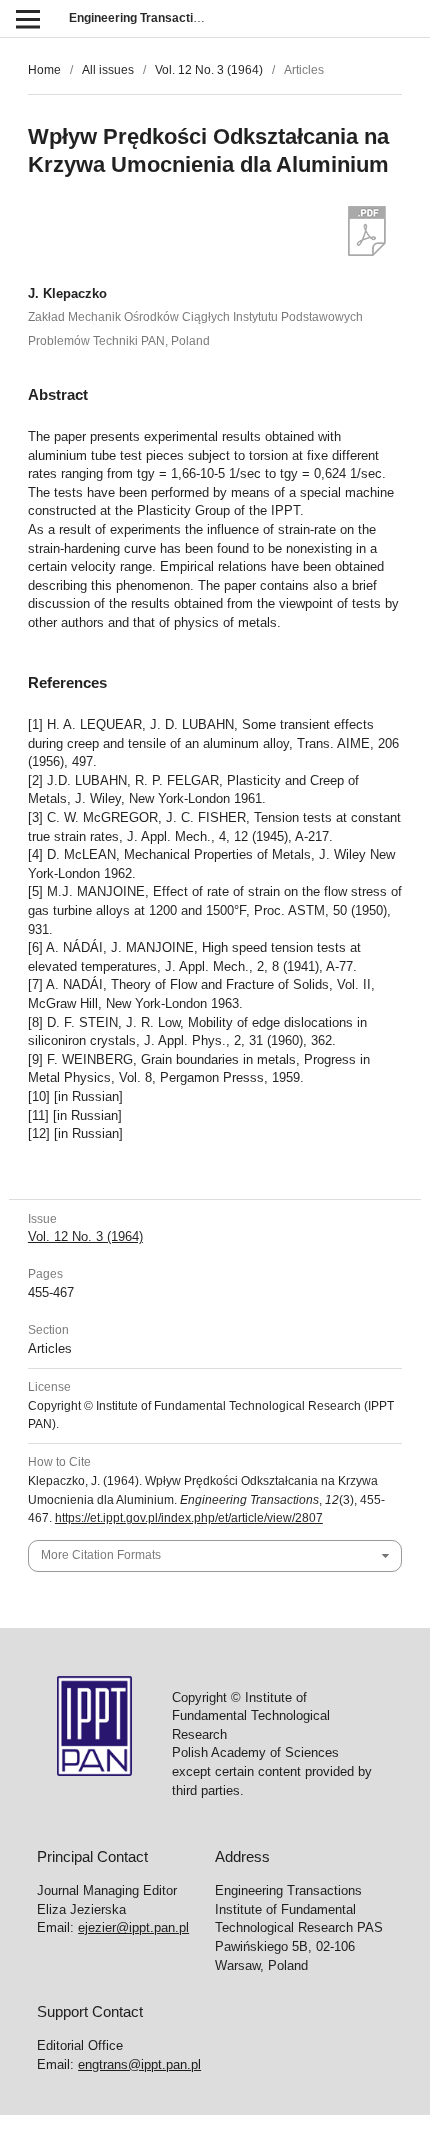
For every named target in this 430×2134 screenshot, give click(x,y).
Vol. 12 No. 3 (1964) (209, 70)
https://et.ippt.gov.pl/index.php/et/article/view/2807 (189, 1518)
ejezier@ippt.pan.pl (133, 1927)
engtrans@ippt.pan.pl (139, 2064)
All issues (108, 70)
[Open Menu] (27, 18)
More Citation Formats (101, 1555)
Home (44, 70)
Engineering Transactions (141, 18)
